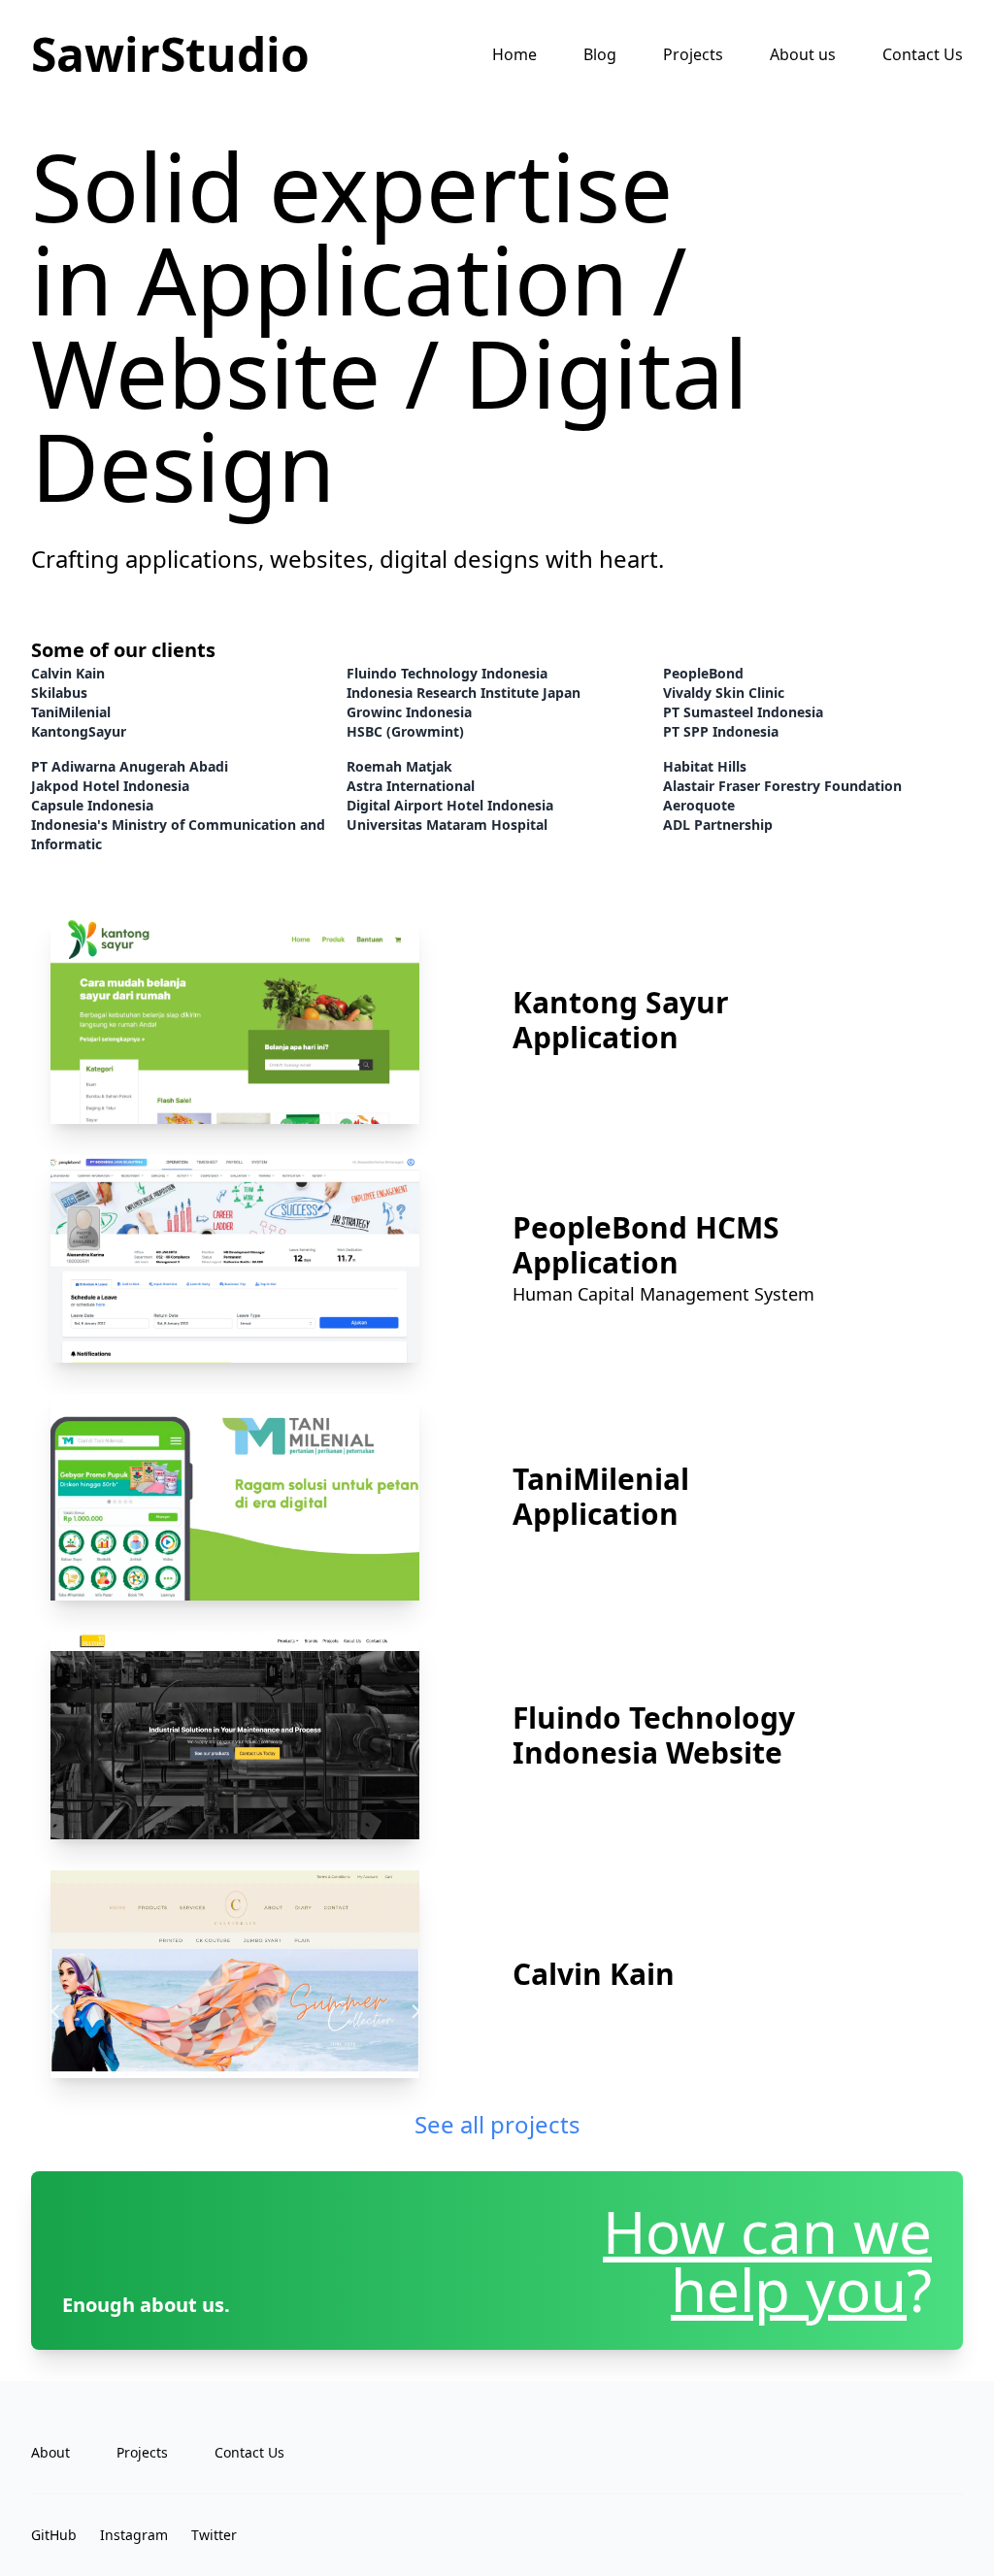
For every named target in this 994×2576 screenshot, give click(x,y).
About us (803, 54)
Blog (600, 54)
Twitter (214, 2535)
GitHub (54, 2535)
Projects (693, 54)
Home (514, 54)
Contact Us (923, 54)
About (50, 2452)
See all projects (497, 2124)
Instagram (134, 2535)
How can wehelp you (767, 2261)
